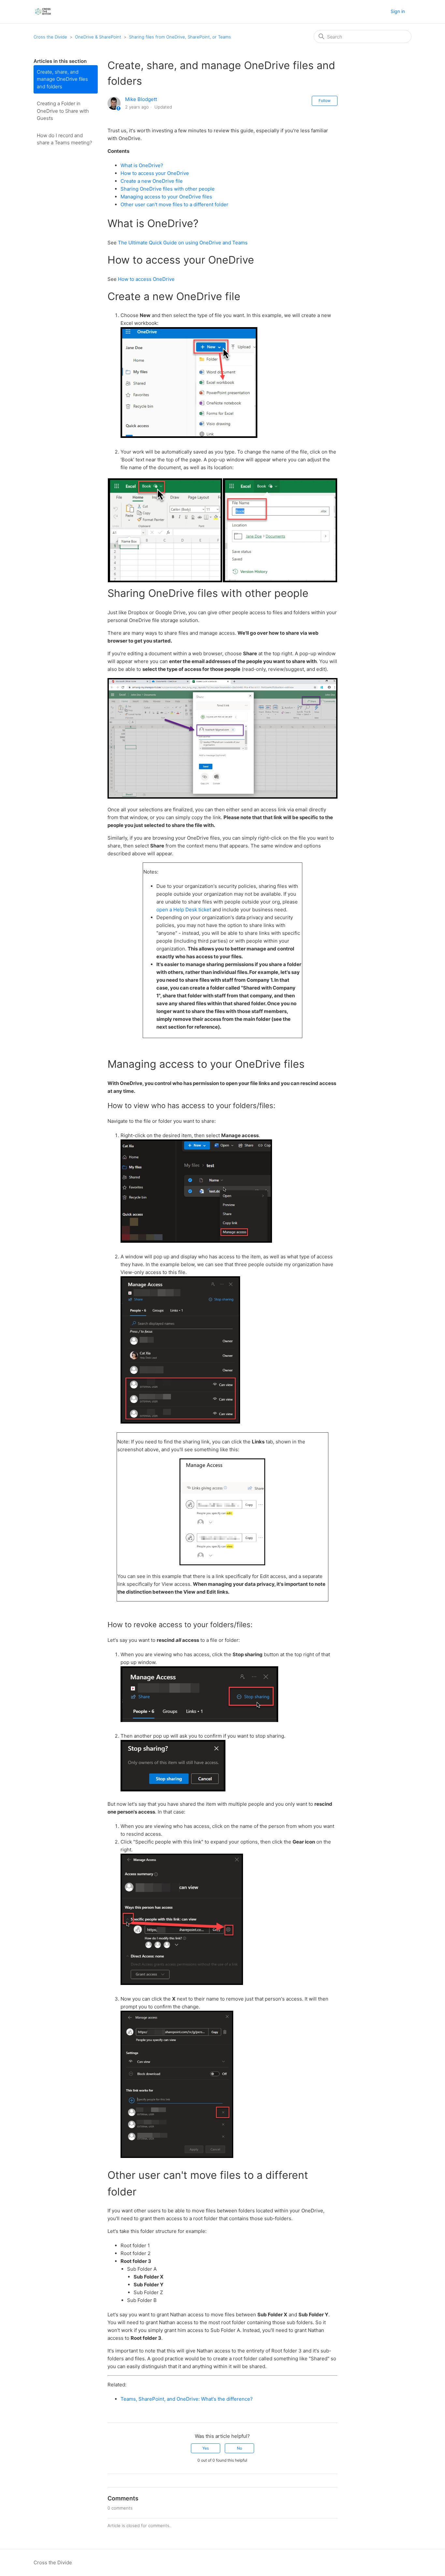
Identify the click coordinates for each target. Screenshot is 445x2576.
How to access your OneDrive (155, 173)
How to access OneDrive (146, 279)
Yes (206, 2448)
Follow (325, 101)
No (239, 2448)
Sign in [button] (398, 11)
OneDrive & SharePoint (98, 37)
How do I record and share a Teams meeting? (64, 139)
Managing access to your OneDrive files (166, 197)
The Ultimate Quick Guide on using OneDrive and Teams (183, 243)
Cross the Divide (50, 37)
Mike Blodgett (141, 99)
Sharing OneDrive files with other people (168, 189)
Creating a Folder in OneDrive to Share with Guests (63, 111)
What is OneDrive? (142, 165)
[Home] (43, 12)
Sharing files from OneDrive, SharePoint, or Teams (180, 37)
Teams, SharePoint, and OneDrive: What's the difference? (187, 2399)
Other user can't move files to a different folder (174, 204)
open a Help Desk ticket (184, 910)
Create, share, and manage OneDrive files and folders (62, 79)
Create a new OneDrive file (152, 181)
